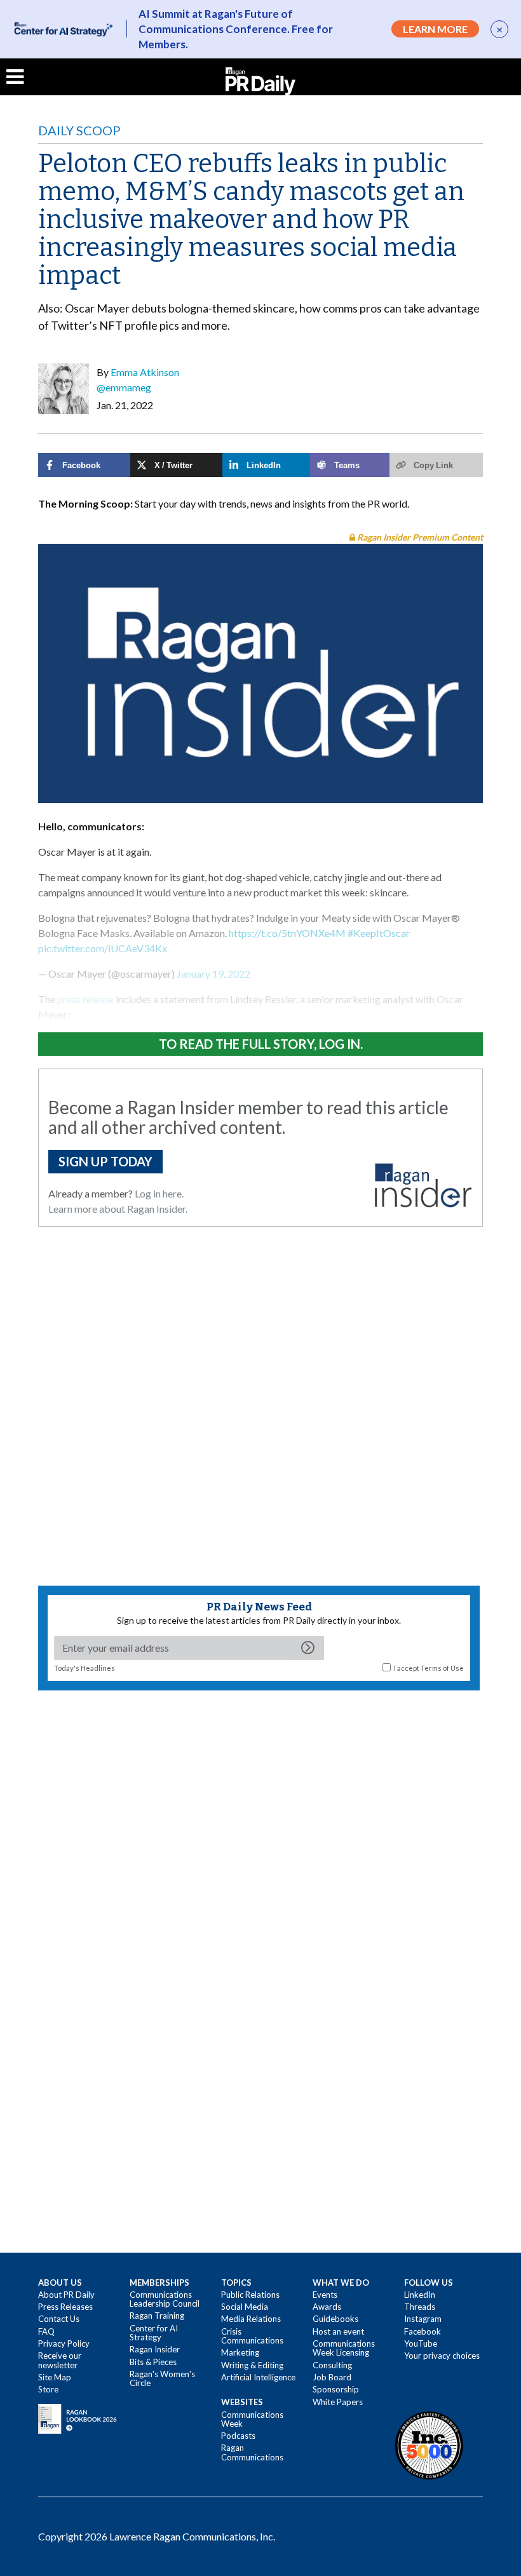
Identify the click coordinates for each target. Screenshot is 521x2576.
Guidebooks (335, 2319)
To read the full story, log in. (261, 1044)
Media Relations (251, 2319)
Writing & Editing (252, 2365)
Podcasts (238, 2436)
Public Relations (250, 2295)
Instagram (423, 2319)
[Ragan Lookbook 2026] (78, 2417)
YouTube (421, 2343)
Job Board (332, 2377)
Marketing (240, 2352)
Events (325, 2295)
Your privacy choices (442, 2356)
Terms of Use (442, 1668)
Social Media (245, 2307)
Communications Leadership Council (165, 2299)
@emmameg (124, 387)
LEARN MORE (435, 29)
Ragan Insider (155, 2349)
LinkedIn (420, 2295)
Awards (327, 2307)
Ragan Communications (252, 2452)
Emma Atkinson (145, 372)
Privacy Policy (64, 2343)
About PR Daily (66, 2295)
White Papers (338, 2402)
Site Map (55, 2377)
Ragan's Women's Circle (162, 2378)
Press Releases (65, 2307)
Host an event (338, 2331)
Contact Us (59, 2319)
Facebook (423, 2331)
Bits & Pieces (153, 2362)
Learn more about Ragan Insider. (118, 1209)
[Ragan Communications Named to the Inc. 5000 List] (429, 2445)
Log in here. (159, 1193)
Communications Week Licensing (344, 2348)
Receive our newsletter (60, 2360)
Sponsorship (336, 2389)
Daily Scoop (79, 130)
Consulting (332, 2365)
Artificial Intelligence (258, 2377)
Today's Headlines (85, 1668)
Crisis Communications (252, 2336)
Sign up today (105, 1161)
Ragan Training (157, 2316)
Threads (420, 2307)
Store (48, 2389)
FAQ (46, 2331)
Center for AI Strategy (154, 2333)
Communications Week (252, 2419)
